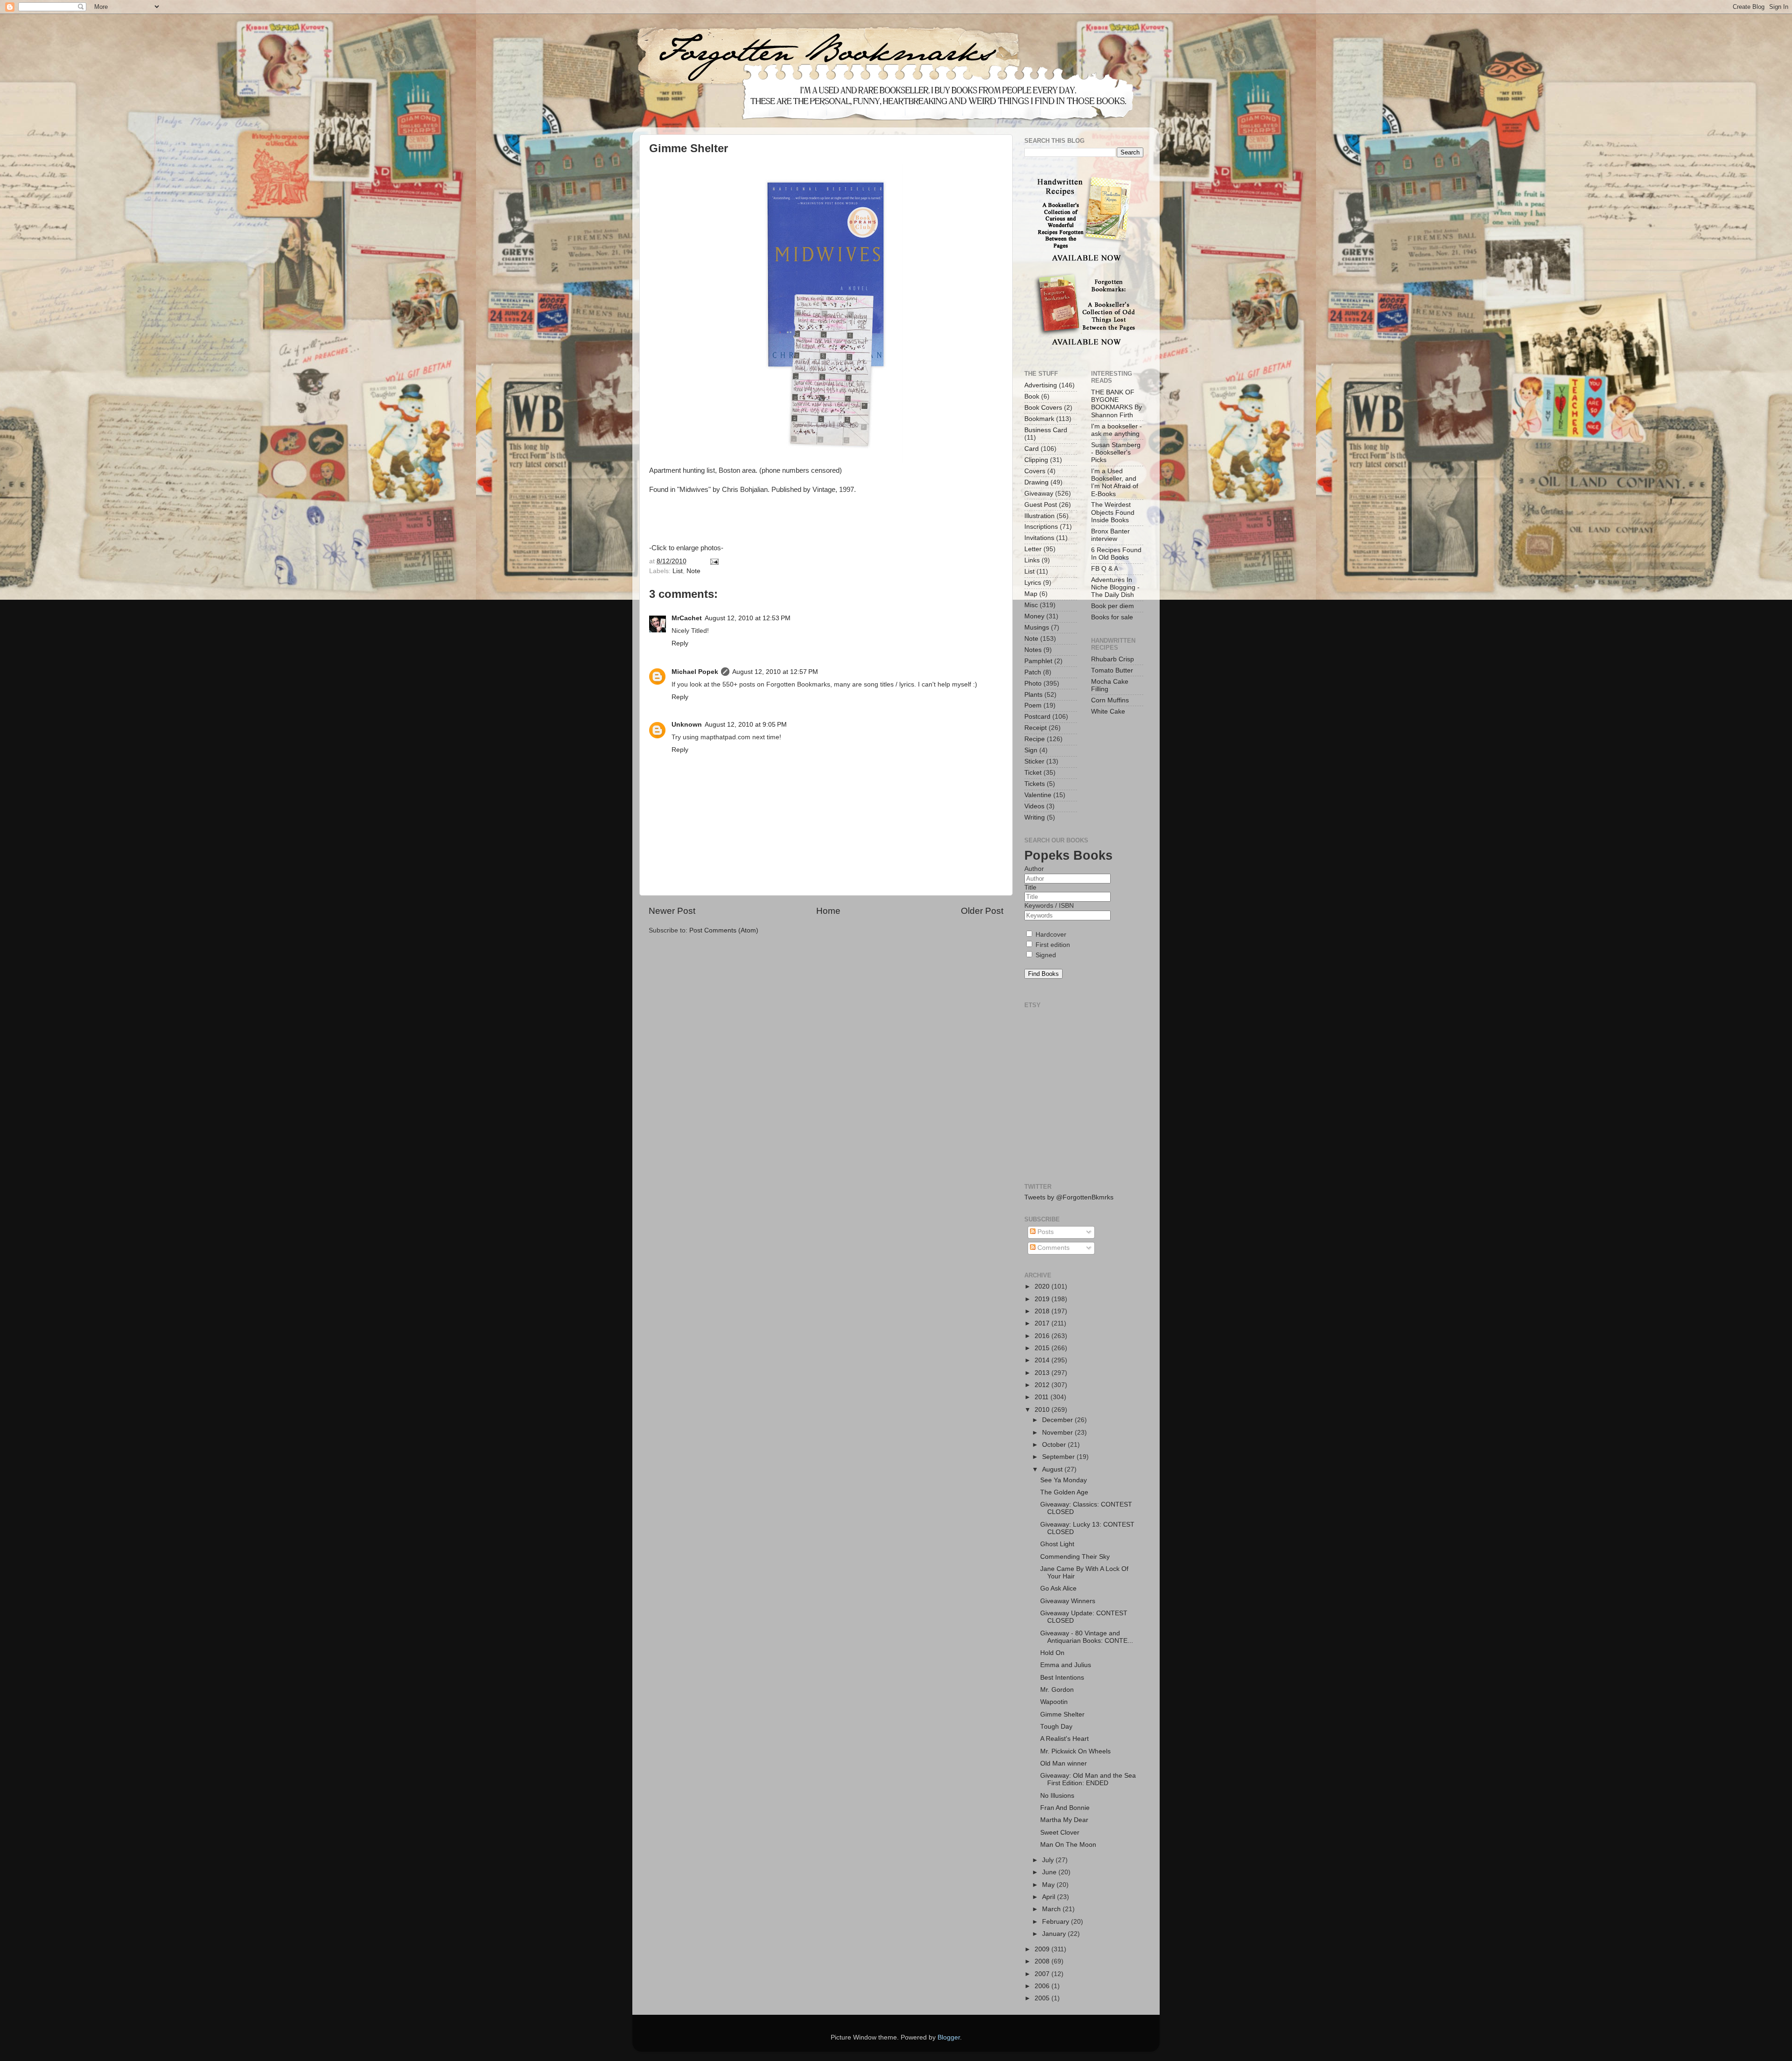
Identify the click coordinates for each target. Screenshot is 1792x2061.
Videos (1034, 806)
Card (1032, 449)
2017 (1043, 1323)
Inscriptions (1041, 527)
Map (1031, 594)
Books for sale (1112, 617)
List (678, 571)
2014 (1043, 1360)
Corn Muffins (1110, 700)
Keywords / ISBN (1049, 906)
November (1058, 1433)
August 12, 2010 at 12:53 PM (748, 618)
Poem (1033, 705)
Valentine (1038, 795)
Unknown (687, 725)
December (1058, 1420)
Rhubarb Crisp (1113, 659)
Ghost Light (1057, 1544)
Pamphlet (1038, 661)
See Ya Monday (1064, 1480)
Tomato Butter (1112, 670)
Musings (1037, 627)
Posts (1045, 1232)
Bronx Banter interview (1110, 535)
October (1055, 1445)
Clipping (1036, 460)
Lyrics (1033, 583)
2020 (1043, 1286)
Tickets (1035, 784)
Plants (1033, 695)
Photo (1033, 683)
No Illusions (1057, 1796)
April (1050, 1897)
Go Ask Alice (1058, 1588)
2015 (1043, 1348)
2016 (1043, 1336)
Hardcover (1050, 935)
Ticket (1033, 773)
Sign (1031, 750)
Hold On (1052, 1653)
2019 (1043, 1299)
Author (1034, 869)
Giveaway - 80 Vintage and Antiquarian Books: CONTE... (1087, 1637)
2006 (1043, 1986)
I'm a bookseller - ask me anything (1116, 430)
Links (1032, 560)
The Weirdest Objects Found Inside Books (1113, 512)
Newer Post (672, 911)
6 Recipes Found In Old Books (1116, 554)
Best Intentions (1062, 1678)
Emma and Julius (1066, 1665)
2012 (1043, 1385)
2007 (1043, 1974)
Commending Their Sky (1075, 1557)
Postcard (1037, 717)
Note (693, 571)
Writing (1035, 817)
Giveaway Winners (1068, 1601)
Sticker (1034, 761)
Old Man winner (1064, 1763)
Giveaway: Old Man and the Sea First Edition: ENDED (1088, 1779)
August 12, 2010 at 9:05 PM (746, 725)
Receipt (1036, 728)
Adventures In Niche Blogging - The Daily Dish (1115, 587)
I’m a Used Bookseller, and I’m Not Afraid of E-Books (1115, 483)
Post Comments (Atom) (724, 930)
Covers (1035, 471)
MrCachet (687, 618)
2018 (1043, 1311)
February (1057, 1922)
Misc (1031, 605)
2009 (1043, 1949)
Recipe (1035, 739)
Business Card (1046, 430)
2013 (1043, 1373)
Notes (1033, 650)
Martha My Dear (1064, 1820)
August (1053, 1469)
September (1059, 1457)
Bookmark (1039, 419)
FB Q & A (1105, 569)
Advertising (1041, 385)
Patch (1033, 672)
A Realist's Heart (1064, 1739)
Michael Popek (695, 672)
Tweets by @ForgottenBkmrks (1069, 1197)
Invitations (1039, 538)
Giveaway (1039, 494)
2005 (1043, 1998)
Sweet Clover (1060, 1833)
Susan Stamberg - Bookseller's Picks (1116, 452)
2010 (1043, 1410)
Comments (1053, 1248)
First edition (1052, 945)
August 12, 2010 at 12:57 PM (775, 672)
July (1049, 1860)
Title (1030, 887)
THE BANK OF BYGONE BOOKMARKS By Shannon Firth (1116, 404)
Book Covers (1043, 408)
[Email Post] (713, 561)
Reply (680, 643)
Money (1034, 616)
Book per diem (1113, 606)
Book (1032, 396)
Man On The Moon (1068, 1845)
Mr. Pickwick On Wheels (1075, 1751)
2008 (1043, 1961)
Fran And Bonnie (1065, 1808)
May (1049, 1885)
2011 (1043, 1397)
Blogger (949, 2037)
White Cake (1108, 712)
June (1050, 1872)
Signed (1045, 955)
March (1052, 1909)
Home (828, 911)
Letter (1033, 549)
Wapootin (1054, 1702)
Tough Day (1056, 1727)
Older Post (982, 911)
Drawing (1036, 482)
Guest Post (1041, 505)
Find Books (1043, 974)
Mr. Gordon (1057, 1690)
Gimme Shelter (1062, 1714)
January (1055, 1934)
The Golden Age (1064, 1492)
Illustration (1039, 516)
